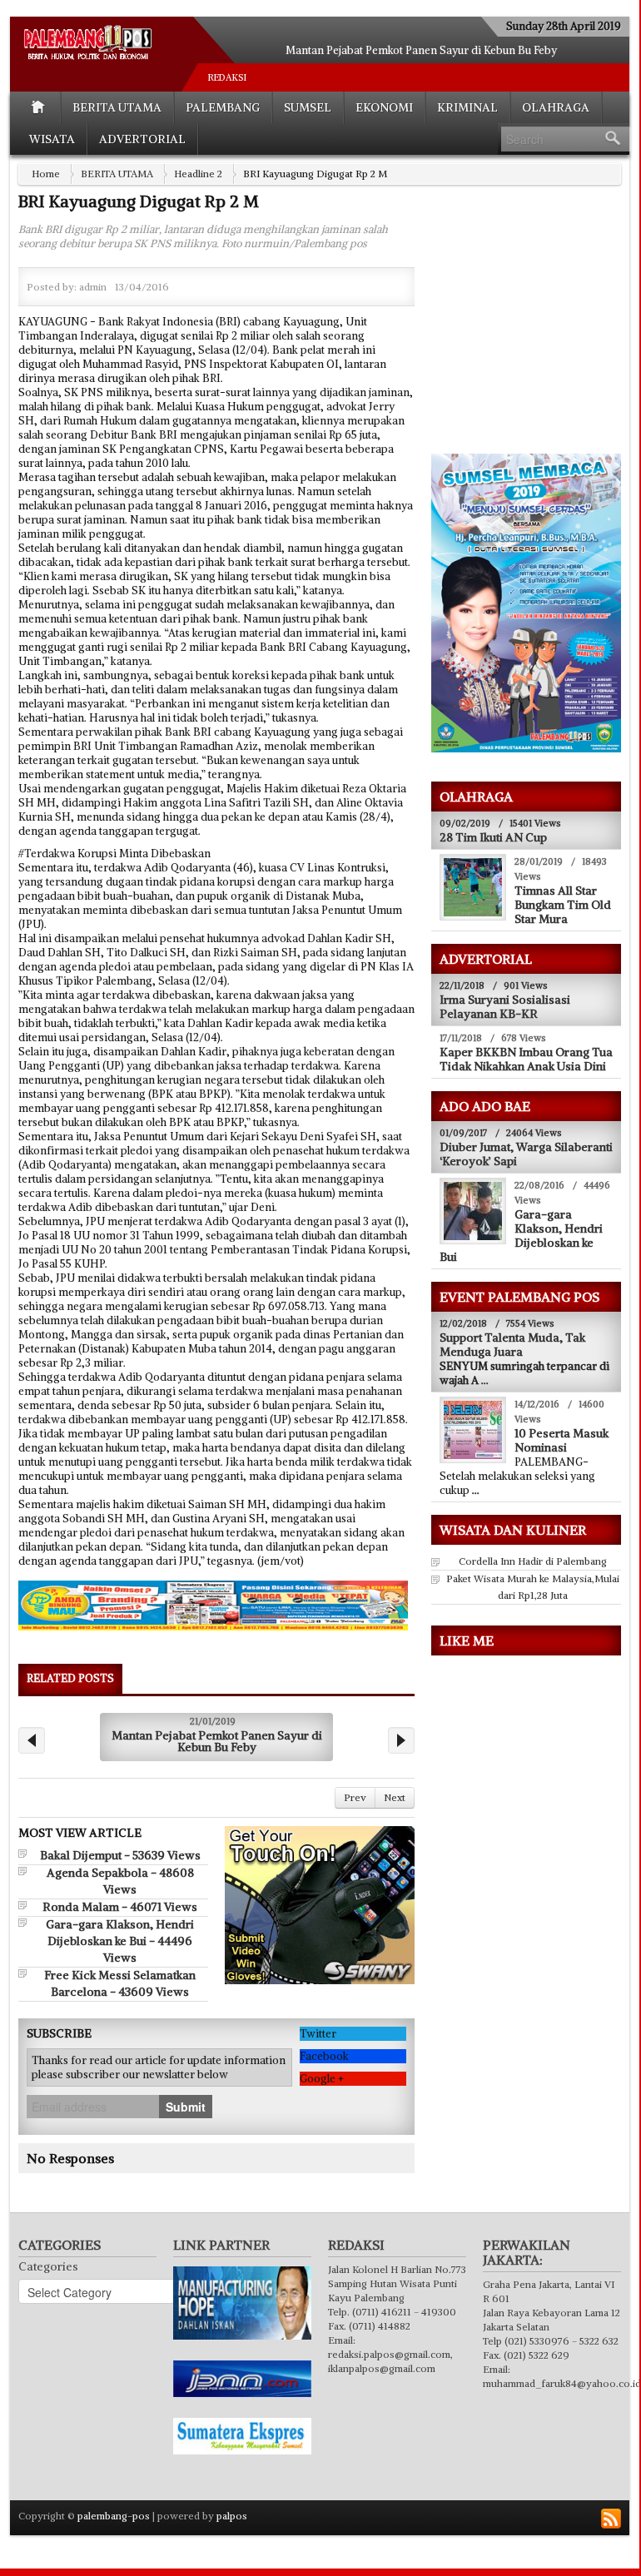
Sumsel (308, 107)
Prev (355, 1797)
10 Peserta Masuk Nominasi (561, 1440)
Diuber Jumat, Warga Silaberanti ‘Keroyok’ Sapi (526, 1154)
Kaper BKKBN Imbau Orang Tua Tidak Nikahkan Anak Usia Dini (526, 1059)
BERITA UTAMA (117, 107)
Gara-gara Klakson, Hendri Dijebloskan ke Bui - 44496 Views (120, 1941)
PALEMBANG (223, 107)
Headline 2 (198, 174)
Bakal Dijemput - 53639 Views (120, 1855)
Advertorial (142, 139)
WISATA (52, 139)
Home (46, 174)
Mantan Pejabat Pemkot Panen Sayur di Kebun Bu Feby (421, 50)
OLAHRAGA (556, 107)
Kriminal (467, 107)
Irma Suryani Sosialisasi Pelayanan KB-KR (505, 1007)
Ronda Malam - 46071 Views (120, 1907)
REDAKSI (227, 77)
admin (93, 287)
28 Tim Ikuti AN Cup (493, 837)
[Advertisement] (535, 330)
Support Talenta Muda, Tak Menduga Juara (512, 1345)
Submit (186, 2107)
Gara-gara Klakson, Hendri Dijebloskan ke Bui (521, 1236)
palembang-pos (114, 2516)
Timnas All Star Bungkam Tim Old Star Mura (563, 905)
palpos (232, 2516)
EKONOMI (384, 107)
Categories (48, 2266)
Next (395, 1797)
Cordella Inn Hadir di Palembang (533, 1561)
